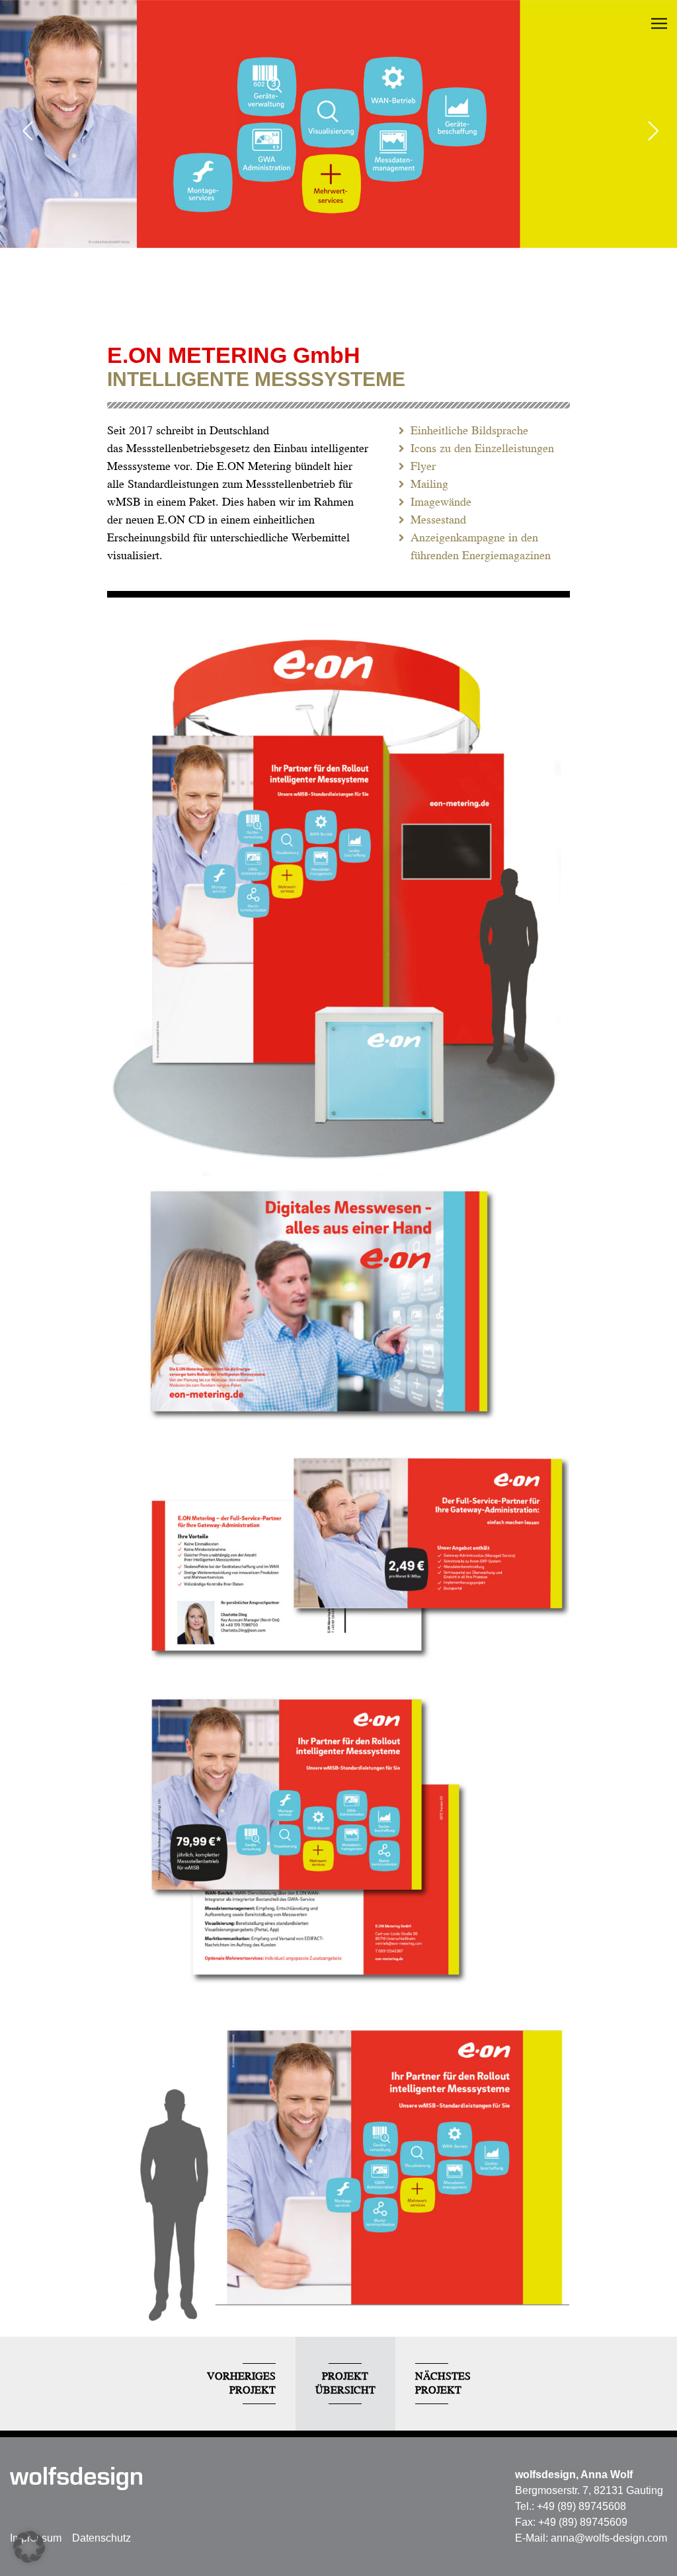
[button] (29, 2547)
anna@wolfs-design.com (609, 2538)
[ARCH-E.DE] (651, 132)
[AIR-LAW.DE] (26, 132)
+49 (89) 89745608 (581, 2506)
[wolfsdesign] (76, 2478)
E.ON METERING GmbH (234, 355)
